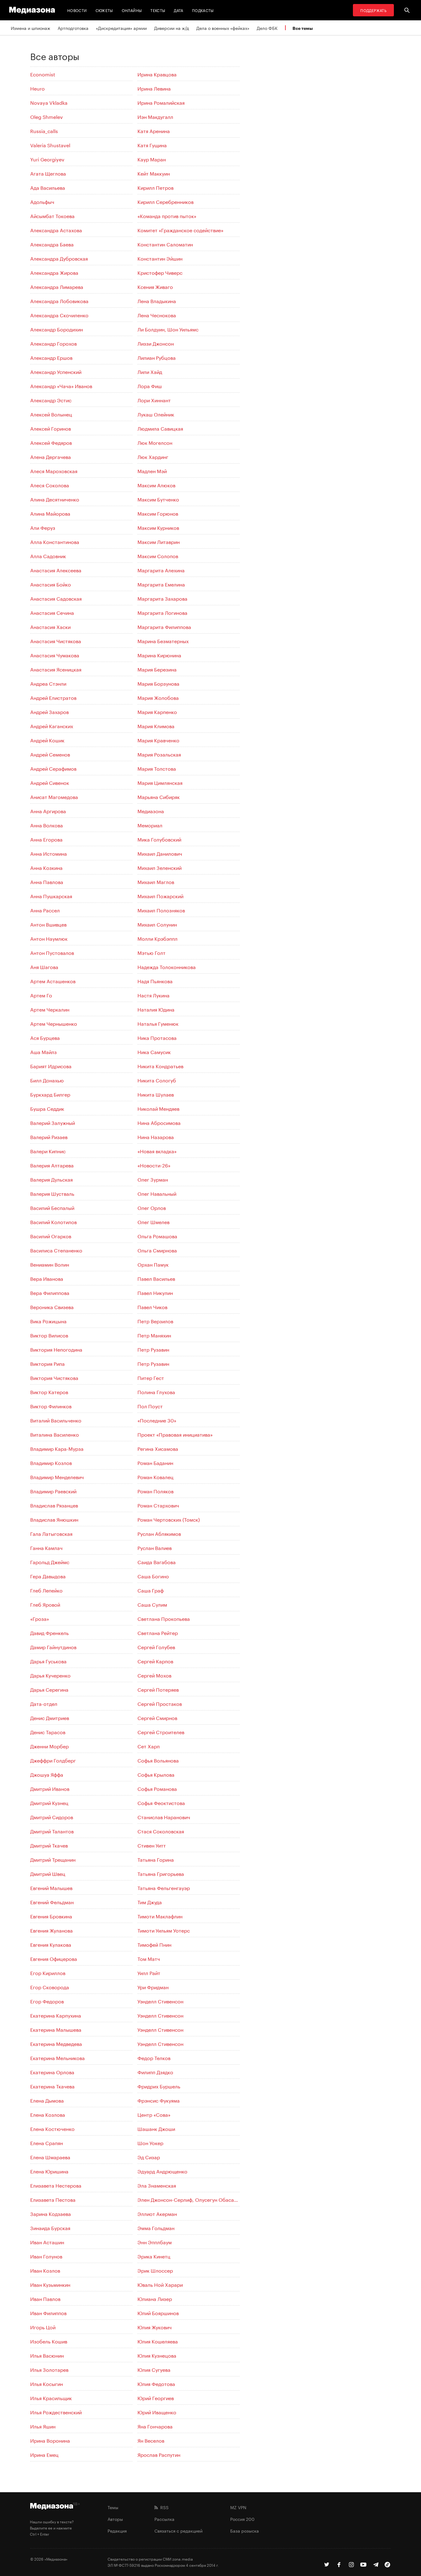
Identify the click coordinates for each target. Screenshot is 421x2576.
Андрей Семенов (50, 754)
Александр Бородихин (57, 329)
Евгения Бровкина (51, 1916)
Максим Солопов (158, 556)
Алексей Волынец (51, 414)
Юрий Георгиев (156, 2398)
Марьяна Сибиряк (159, 796)
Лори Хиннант (154, 400)
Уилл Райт (149, 1972)
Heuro (37, 88)
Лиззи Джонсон (156, 343)
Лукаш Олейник (156, 414)
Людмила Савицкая (160, 428)
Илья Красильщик (51, 2398)
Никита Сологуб (157, 1080)
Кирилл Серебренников (166, 201)
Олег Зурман (153, 1179)
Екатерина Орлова (52, 2072)
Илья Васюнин (47, 2355)
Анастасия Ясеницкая (56, 669)
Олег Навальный (157, 1193)
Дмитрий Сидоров (52, 1817)
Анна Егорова (46, 839)
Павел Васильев (156, 1278)
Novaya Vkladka (49, 102)
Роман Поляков (155, 1491)
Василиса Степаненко (56, 1250)
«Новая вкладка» (157, 1151)
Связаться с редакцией (178, 2530)
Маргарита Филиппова (164, 626)
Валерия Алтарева (52, 1165)
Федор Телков (154, 2057)
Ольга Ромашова (157, 1236)
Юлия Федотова (156, 2383)
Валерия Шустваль (52, 1193)
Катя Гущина (152, 145)
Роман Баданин (155, 1462)
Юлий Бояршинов (158, 2312)
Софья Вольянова (158, 1760)
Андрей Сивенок (50, 782)
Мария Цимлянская (160, 782)
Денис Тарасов (48, 1732)
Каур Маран (152, 159)
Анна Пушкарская (51, 896)
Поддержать (373, 10)
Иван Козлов (45, 2270)
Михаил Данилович (160, 853)
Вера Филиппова (50, 1292)
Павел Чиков (152, 1306)
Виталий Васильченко (56, 1420)
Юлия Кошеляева (158, 2341)
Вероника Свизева (52, 1306)
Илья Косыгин (47, 2383)
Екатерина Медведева (56, 2043)
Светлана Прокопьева (164, 1618)
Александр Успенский (56, 371)
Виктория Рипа (47, 1363)
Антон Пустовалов (52, 952)
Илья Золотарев (49, 2369)
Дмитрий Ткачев (49, 1845)
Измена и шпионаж (31, 28)
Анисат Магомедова (54, 796)
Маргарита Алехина (161, 570)
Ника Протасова (157, 1037)
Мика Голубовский (159, 839)
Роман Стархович (158, 1505)
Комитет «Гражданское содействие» (180, 230)
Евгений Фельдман (52, 1902)
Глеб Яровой (45, 1604)
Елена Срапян (47, 2142)
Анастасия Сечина (52, 612)
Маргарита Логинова (162, 612)
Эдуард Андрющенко (162, 2171)
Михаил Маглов (156, 881)
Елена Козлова (48, 2114)
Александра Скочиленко (59, 315)
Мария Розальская (159, 754)
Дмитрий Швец (48, 1873)
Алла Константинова (55, 541)
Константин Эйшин (160, 258)
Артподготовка (73, 28)
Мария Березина (157, 669)
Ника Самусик (154, 1051)
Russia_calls (44, 130)
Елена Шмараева (50, 2157)
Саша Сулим (152, 1604)
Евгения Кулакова (51, 1944)
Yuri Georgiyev (47, 159)
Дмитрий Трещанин (53, 1859)
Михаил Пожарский (160, 896)
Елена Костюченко (52, 2128)
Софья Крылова (156, 1774)
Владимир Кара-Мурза (57, 1448)
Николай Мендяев (158, 1108)
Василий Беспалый (52, 1207)
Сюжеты (104, 10)
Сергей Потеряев (158, 1689)
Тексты (158, 10)
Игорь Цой (43, 2327)
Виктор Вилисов (49, 1335)
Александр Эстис (51, 400)
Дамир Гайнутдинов (53, 1647)
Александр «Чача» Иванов (61, 385)
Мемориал (150, 825)
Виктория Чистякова (54, 1377)
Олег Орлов (152, 1207)
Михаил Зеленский (159, 867)
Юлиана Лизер (155, 2298)
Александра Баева (52, 244)
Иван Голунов (46, 2256)
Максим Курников (158, 527)
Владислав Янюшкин (54, 1519)
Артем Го (41, 995)
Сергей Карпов (155, 1661)
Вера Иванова (47, 1278)
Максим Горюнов (158, 513)
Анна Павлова (47, 881)
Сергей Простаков (160, 1703)
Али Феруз (43, 527)
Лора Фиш (150, 385)
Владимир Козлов (51, 1462)
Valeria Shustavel (50, 145)
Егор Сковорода (50, 1987)
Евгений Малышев (51, 1887)
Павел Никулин (155, 1292)
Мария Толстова (157, 768)
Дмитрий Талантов (52, 1831)
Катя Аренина (154, 130)
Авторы (115, 2519)
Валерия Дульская (51, 1179)
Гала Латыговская (51, 1533)
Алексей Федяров (51, 442)
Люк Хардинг (153, 456)
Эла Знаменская (157, 2185)
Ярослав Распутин (159, 2454)
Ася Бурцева (45, 1037)
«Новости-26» (154, 1165)
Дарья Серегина (49, 1689)
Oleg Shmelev (47, 116)
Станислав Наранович (164, 1817)
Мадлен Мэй (152, 471)
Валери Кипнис (48, 1151)
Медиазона (151, 811)
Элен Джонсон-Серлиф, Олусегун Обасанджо (192, 2199)
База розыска (245, 2530)
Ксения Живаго (155, 286)
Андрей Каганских (52, 726)
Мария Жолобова (158, 697)
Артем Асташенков (53, 981)
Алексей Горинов (51, 428)
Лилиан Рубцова (157, 357)
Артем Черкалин (50, 1009)
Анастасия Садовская (56, 598)
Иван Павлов (45, 2298)
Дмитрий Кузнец (49, 1802)
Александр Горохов (53, 343)
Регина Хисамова (158, 1448)
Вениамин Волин (50, 1264)
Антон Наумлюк (49, 938)
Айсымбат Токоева (52, 215)
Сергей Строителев (161, 1732)
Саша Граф (151, 1590)
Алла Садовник (48, 556)
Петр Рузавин (153, 1349)
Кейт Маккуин (154, 173)
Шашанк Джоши (156, 2128)
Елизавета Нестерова (56, 2185)
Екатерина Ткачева (52, 2086)
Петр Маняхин (154, 1335)
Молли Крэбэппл (157, 938)
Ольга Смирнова (157, 1250)
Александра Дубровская (59, 258)
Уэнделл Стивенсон (160, 2001)
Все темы (303, 28)
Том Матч (149, 1958)
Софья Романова (157, 1788)
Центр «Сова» (154, 2114)
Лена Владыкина (157, 300)
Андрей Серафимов (53, 768)
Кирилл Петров (155, 187)
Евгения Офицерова (54, 1958)
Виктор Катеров (49, 1391)
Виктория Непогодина (56, 1349)
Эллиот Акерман (157, 2213)
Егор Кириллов (48, 1972)
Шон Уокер (150, 2142)
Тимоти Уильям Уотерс (164, 1930)
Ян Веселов (151, 2440)
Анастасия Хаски (50, 626)
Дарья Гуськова (48, 1661)
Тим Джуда (150, 1902)
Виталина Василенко (55, 1434)
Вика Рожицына (48, 1321)
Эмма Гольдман (156, 2227)
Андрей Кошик (47, 740)
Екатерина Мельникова (57, 2057)
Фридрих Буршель (159, 2086)
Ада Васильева (48, 187)
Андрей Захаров (49, 711)
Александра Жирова (54, 272)
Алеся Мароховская (54, 471)
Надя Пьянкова (155, 981)
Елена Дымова (47, 2100)
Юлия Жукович (155, 2327)
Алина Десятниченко (55, 499)
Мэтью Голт (151, 952)
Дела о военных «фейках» (223, 28)
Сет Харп (149, 1746)
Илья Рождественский (56, 2412)
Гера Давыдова (48, 1576)
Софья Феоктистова (161, 1802)
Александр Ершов (51, 357)
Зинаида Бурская (50, 2227)
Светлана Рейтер (158, 1632)
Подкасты (203, 10)
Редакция (117, 2530)
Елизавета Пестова (53, 2199)
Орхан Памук (153, 1264)
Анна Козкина (46, 867)
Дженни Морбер (49, 1746)
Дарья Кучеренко (50, 1675)
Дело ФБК (267, 28)
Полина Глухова (156, 1391)
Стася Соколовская (161, 1831)
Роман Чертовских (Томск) (169, 1519)
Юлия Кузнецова (157, 2355)
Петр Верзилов (155, 1321)
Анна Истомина (49, 853)
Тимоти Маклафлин (160, 1916)
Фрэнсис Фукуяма (159, 2100)
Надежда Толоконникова (167, 966)
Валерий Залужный (53, 1122)
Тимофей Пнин (154, 1944)
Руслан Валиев (155, 1547)
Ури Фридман (153, 1987)
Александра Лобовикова (59, 300)
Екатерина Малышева (56, 2029)
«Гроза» (40, 1618)
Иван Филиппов (48, 2312)
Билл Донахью (47, 1080)
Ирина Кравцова (157, 74)
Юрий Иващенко (157, 2412)
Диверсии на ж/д (172, 28)
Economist (43, 74)
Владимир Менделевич (57, 1477)
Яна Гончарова (155, 2426)
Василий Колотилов (53, 1221)
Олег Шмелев (153, 1221)
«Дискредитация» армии (121, 28)
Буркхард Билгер (50, 1094)
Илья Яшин (43, 2426)
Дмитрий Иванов (50, 1788)
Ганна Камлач (46, 1547)
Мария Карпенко (157, 711)
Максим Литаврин (159, 541)
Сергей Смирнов (157, 1717)
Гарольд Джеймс (50, 1562)
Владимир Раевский (53, 1491)
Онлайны (132, 10)
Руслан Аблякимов (159, 1533)
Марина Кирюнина (159, 655)
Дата (178, 10)
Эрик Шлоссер (155, 2270)
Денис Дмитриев (50, 1717)
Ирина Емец (44, 2454)
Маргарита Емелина (161, 584)
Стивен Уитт (152, 1845)
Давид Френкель (49, 1632)
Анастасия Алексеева (56, 570)
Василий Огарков (51, 1236)
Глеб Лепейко (46, 1590)
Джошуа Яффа (47, 1774)
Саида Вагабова (157, 1562)
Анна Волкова (47, 825)
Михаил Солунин (157, 924)
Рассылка (164, 2519)
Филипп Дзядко (155, 2072)
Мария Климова (156, 726)
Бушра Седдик (47, 1108)
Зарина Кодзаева (51, 2213)
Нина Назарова (156, 1136)
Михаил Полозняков (161, 910)
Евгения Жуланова (51, 1930)
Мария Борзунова (158, 683)
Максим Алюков (156, 485)
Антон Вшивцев (48, 924)
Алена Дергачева (51, 456)
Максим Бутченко (158, 499)
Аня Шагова (44, 966)
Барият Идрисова (51, 1066)
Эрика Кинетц (154, 2256)
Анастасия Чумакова (55, 655)
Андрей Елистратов (53, 697)
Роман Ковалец (155, 1477)
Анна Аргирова (48, 811)
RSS (163, 2507)
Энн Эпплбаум (155, 2242)
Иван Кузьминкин (50, 2284)
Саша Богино (153, 1576)
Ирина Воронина (50, 2440)
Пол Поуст (150, 1406)
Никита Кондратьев (160, 1066)
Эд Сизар (149, 2157)
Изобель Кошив (49, 2341)
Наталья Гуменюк (158, 1023)
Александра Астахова (56, 230)
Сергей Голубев (156, 1647)
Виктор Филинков (51, 1406)
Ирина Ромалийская (161, 102)
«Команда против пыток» (167, 215)
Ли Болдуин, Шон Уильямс (168, 329)
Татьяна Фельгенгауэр (164, 1887)
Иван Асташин (47, 2242)
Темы (113, 2507)
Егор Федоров (47, 2001)
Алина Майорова (50, 513)
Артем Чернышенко (54, 1023)
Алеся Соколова (50, 485)
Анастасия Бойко (51, 584)
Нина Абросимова (159, 1122)
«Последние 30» (157, 1420)
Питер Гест (151, 1377)
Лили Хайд (150, 371)
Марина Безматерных (163, 641)
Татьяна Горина (156, 1859)
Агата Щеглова (48, 173)
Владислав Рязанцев (54, 1505)
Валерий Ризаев (49, 1136)
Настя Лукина (153, 995)
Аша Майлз (43, 1051)
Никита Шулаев (156, 1094)
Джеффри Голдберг (53, 1760)
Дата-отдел (44, 1703)
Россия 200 (242, 2519)
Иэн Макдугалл (155, 116)
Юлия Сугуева (154, 2369)
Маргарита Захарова (162, 598)
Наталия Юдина (156, 1009)
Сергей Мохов (154, 1675)
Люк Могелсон (155, 442)
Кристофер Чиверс (160, 272)
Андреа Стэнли (48, 683)
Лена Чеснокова (157, 315)
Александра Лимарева (57, 286)
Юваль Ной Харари (160, 2284)
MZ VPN (238, 2507)
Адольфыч (42, 201)
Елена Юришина (49, 2171)
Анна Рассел (45, 910)
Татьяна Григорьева (161, 1873)
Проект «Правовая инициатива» (175, 1434)
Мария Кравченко (158, 740)
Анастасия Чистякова (56, 641)
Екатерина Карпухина (56, 2015)
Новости (77, 10)
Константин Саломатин (165, 244)
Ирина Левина (154, 88)
